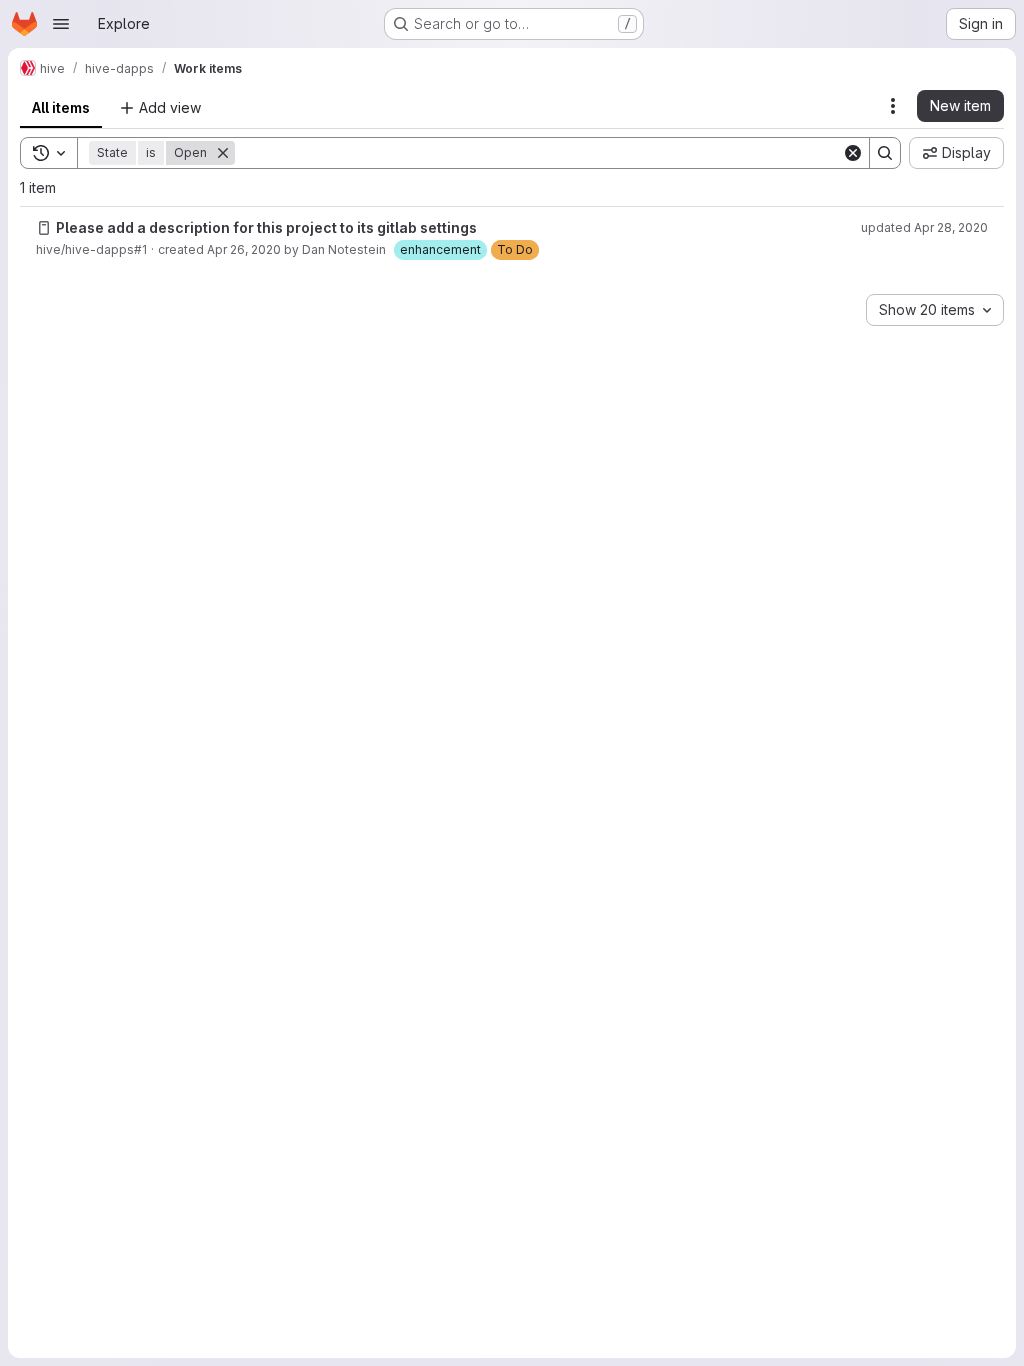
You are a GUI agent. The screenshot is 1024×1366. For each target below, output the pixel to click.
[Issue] (44, 228)
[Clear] (853, 153)
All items (61, 107)
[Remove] (223, 153)
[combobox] (935, 310)
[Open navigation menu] (61, 24)
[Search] (885, 153)
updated (924, 227)
